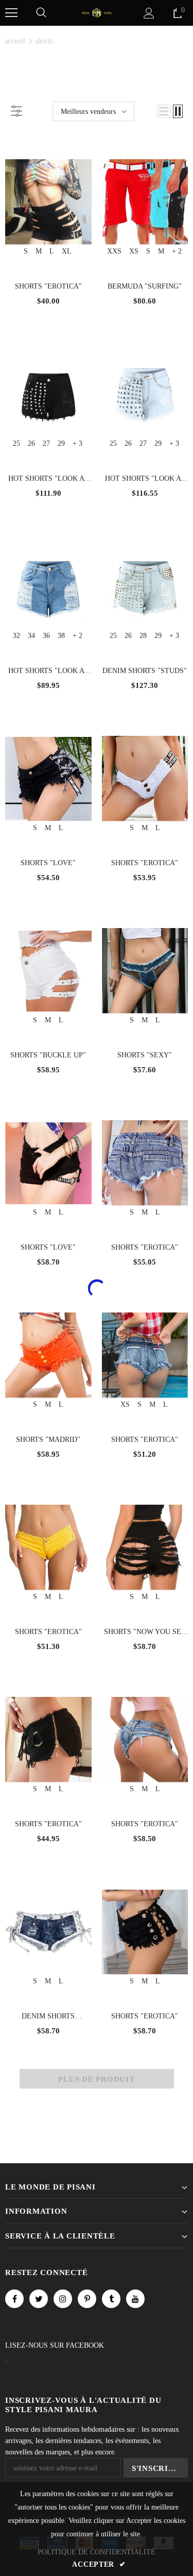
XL (67, 251)
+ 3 (77, 443)
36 (46, 636)
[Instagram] (63, 2299)
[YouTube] (135, 2299)
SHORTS (44, 41)
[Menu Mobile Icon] (11, 13)
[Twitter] (39, 2299)
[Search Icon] (41, 13)
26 (31, 443)
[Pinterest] (87, 2299)
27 (46, 443)
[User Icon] (149, 13)
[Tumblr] (111, 2299)
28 (143, 636)
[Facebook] (14, 2299)
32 (16, 636)
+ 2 (177, 251)
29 (61, 443)
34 (31, 636)
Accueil (15, 41)
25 (16, 443)
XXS (114, 251)
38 (61, 636)
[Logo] (97, 12)
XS (134, 251)
